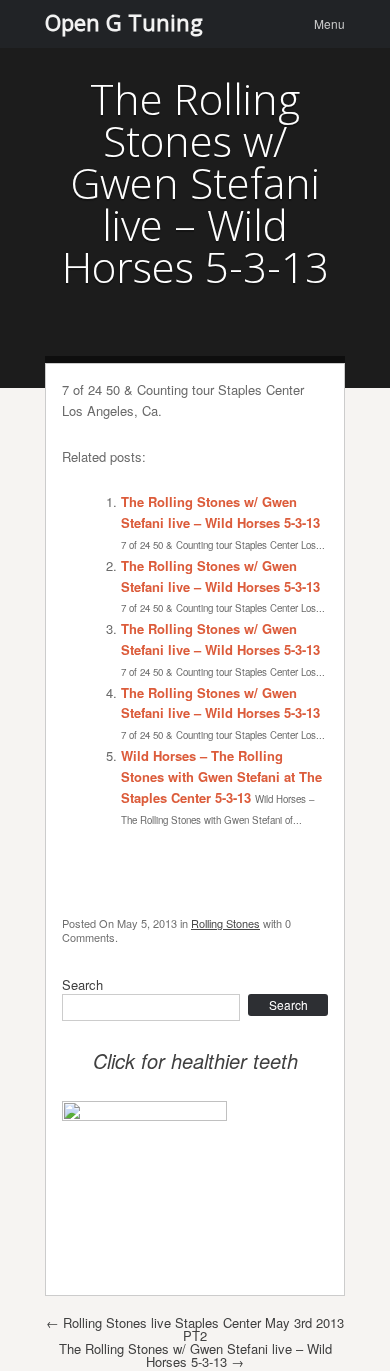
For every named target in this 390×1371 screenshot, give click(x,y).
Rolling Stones (225, 923)
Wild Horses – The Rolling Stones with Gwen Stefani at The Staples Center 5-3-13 (221, 776)
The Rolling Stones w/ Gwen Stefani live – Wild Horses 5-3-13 (220, 512)
